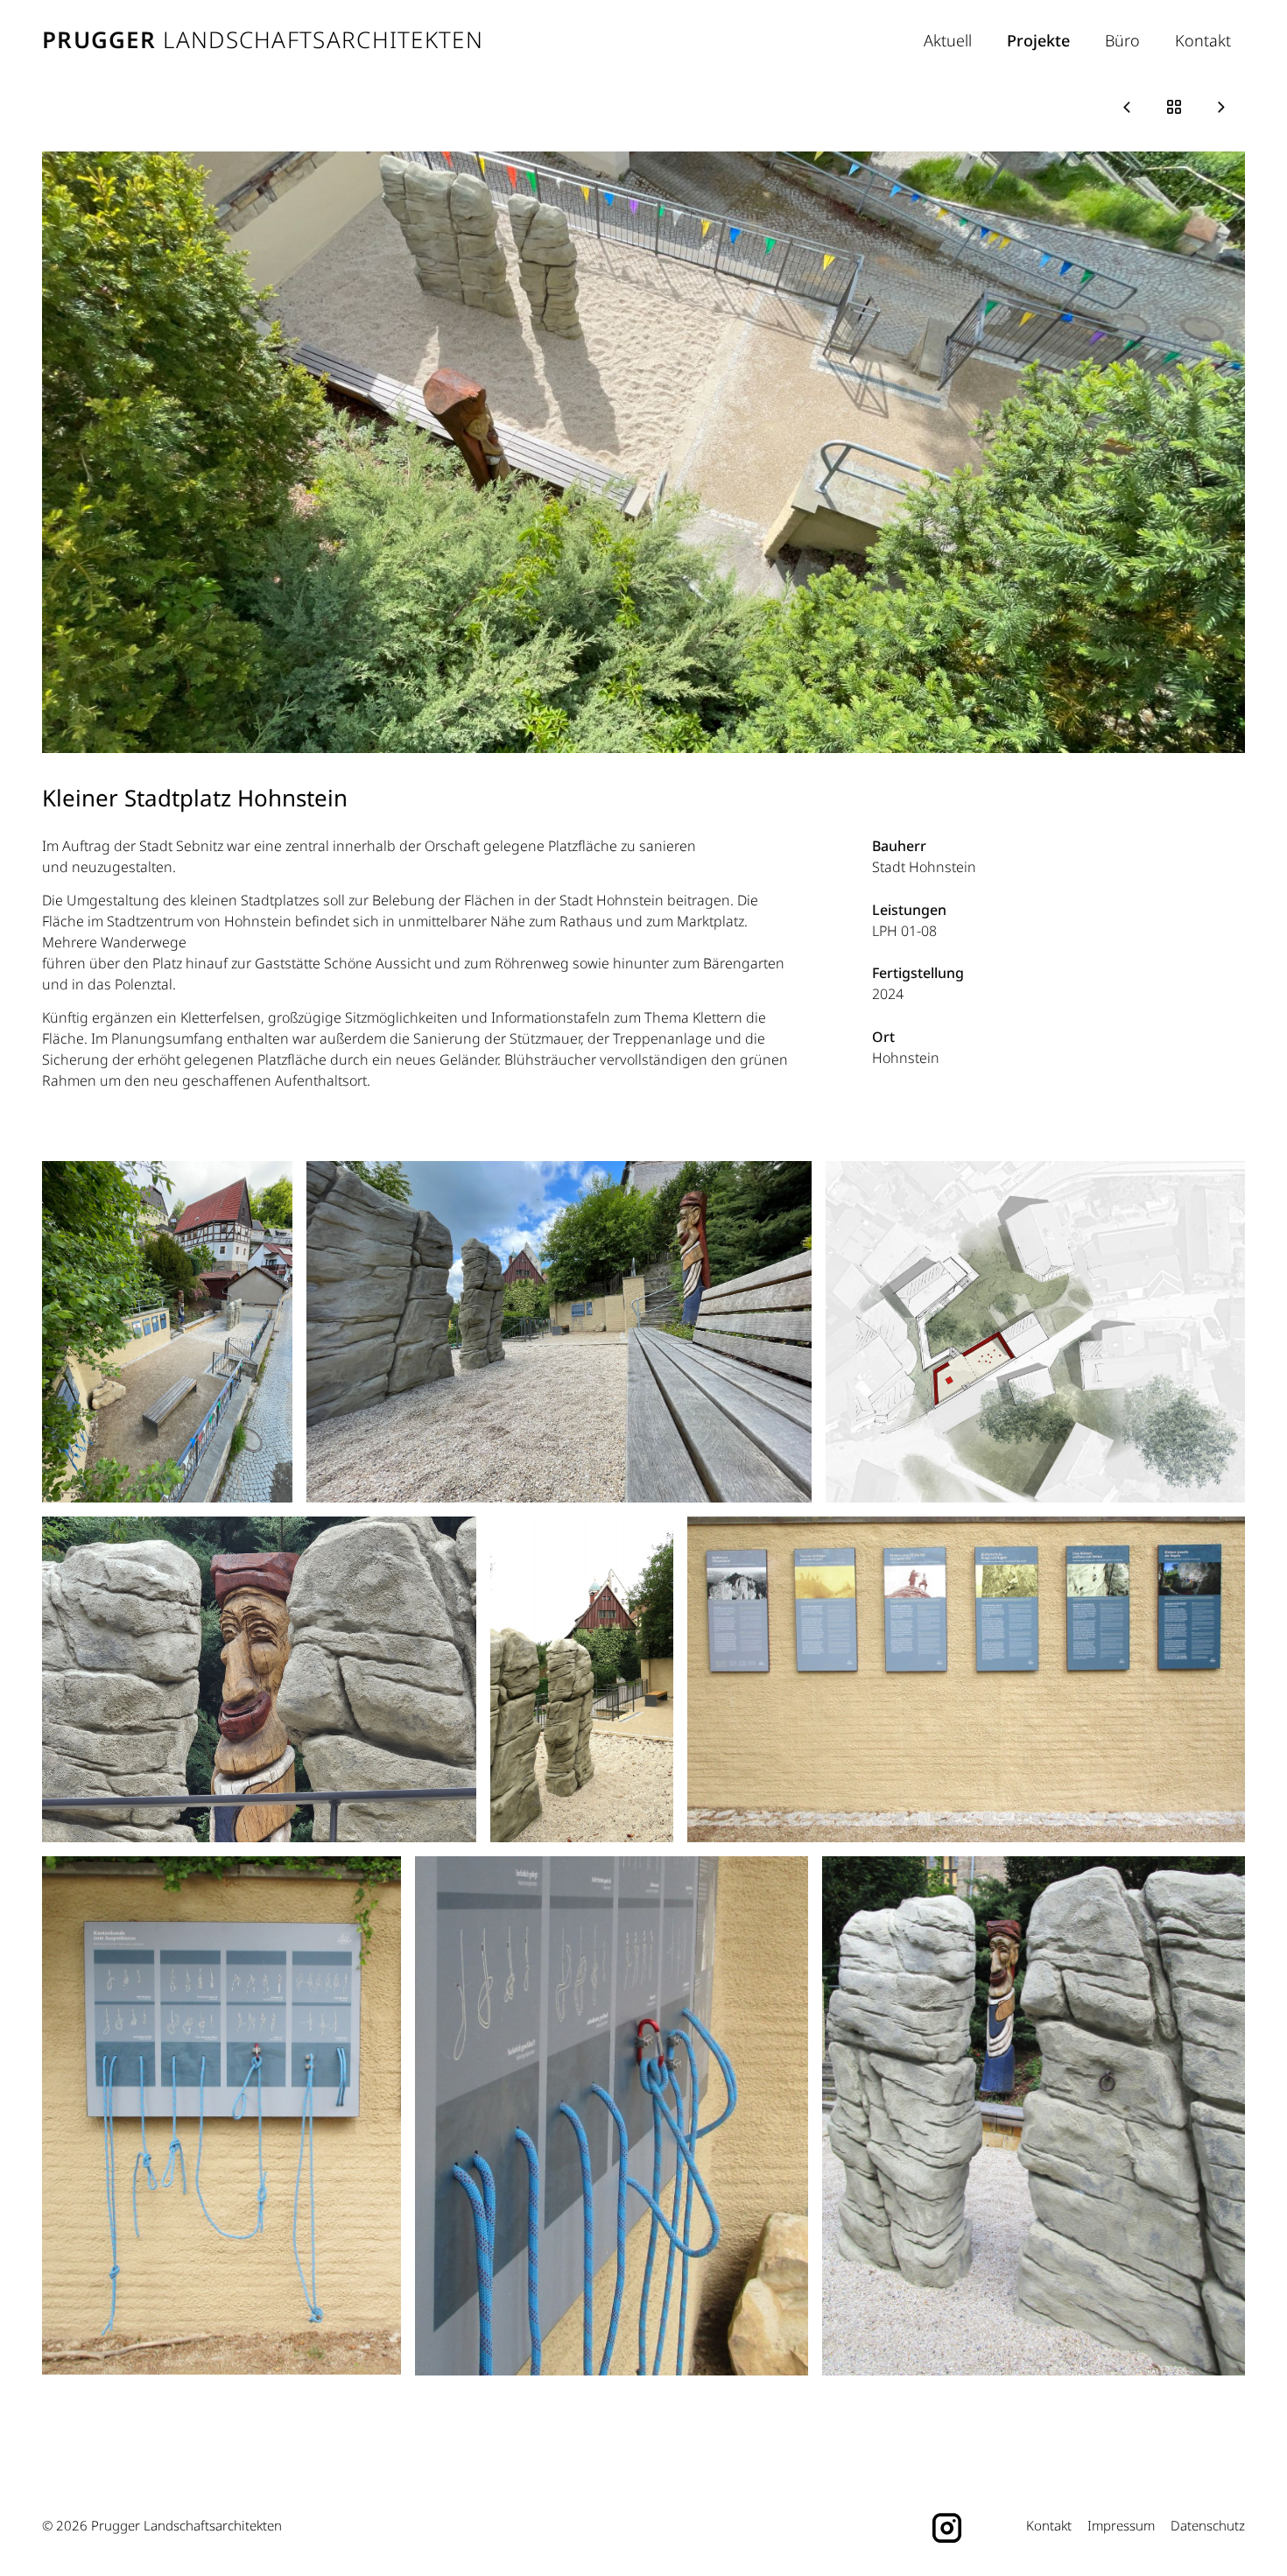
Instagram (948, 2526)
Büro (1122, 40)
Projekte (1038, 40)
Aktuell (948, 40)
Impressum (1121, 2525)
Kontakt (1203, 40)
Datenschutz (1208, 2525)
